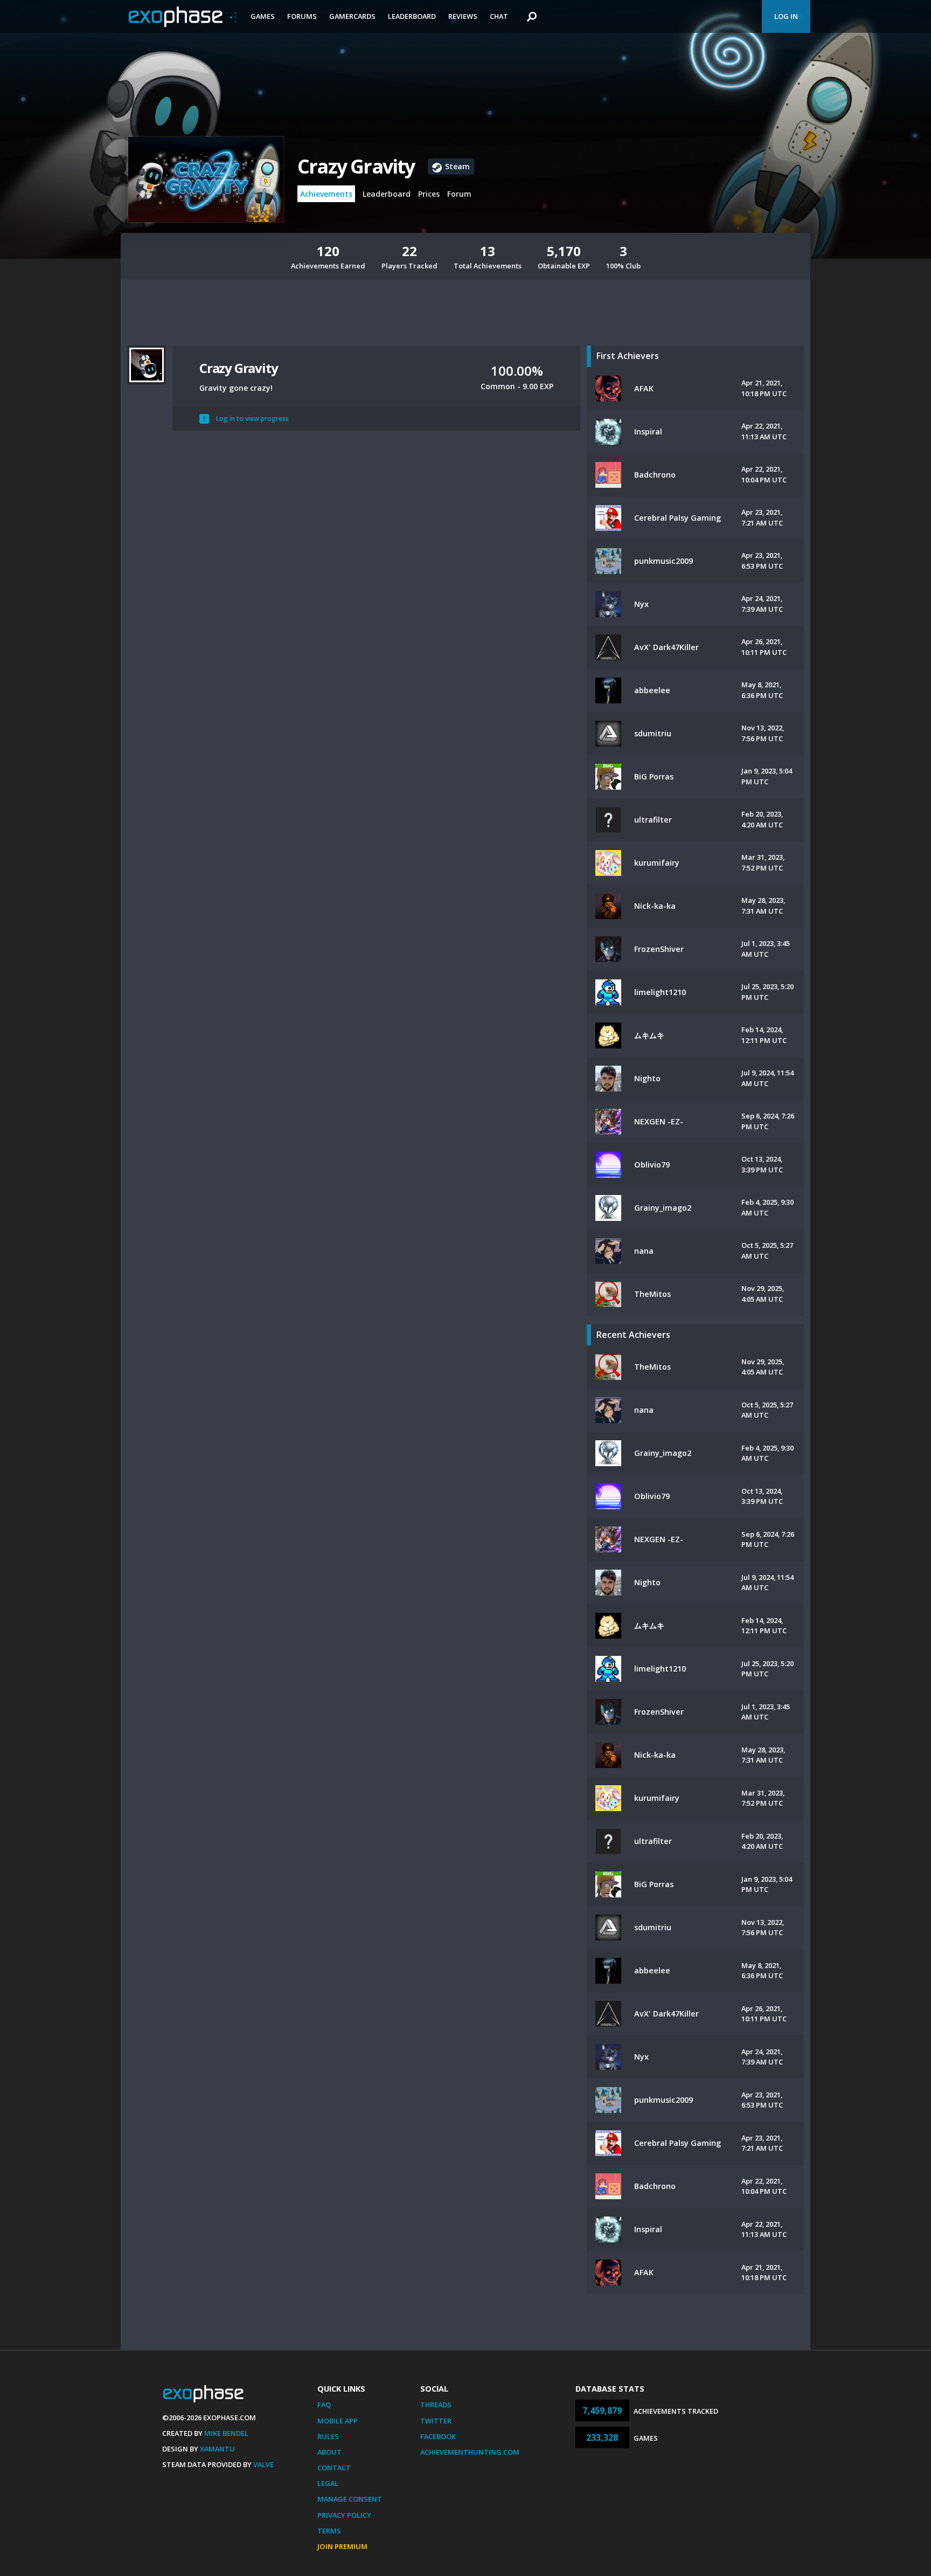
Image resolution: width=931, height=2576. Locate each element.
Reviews (463, 16)
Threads (436, 2405)
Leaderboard (412, 16)
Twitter (436, 2421)
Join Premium (342, 2546)
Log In (786, 16)
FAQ (324, 2405)
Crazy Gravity (356, 166)
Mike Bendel (226, 2433)
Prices (429, 194)
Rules (328, 2436)
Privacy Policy (344, 2515)
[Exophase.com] (183, 17)
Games (263, 16)
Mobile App (338, 2421)
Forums (302, 16)
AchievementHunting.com (470, 2452)
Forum (459, 194)
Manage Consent (350, 2499)
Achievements (326, 194)
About (329, 2452)
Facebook (438, 2436)
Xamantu (217, 2449)
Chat (499, 16)
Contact (334, 2468)
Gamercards (352, 16)
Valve (263, 2464)
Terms (329, 2531)
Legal (328, 2483)
